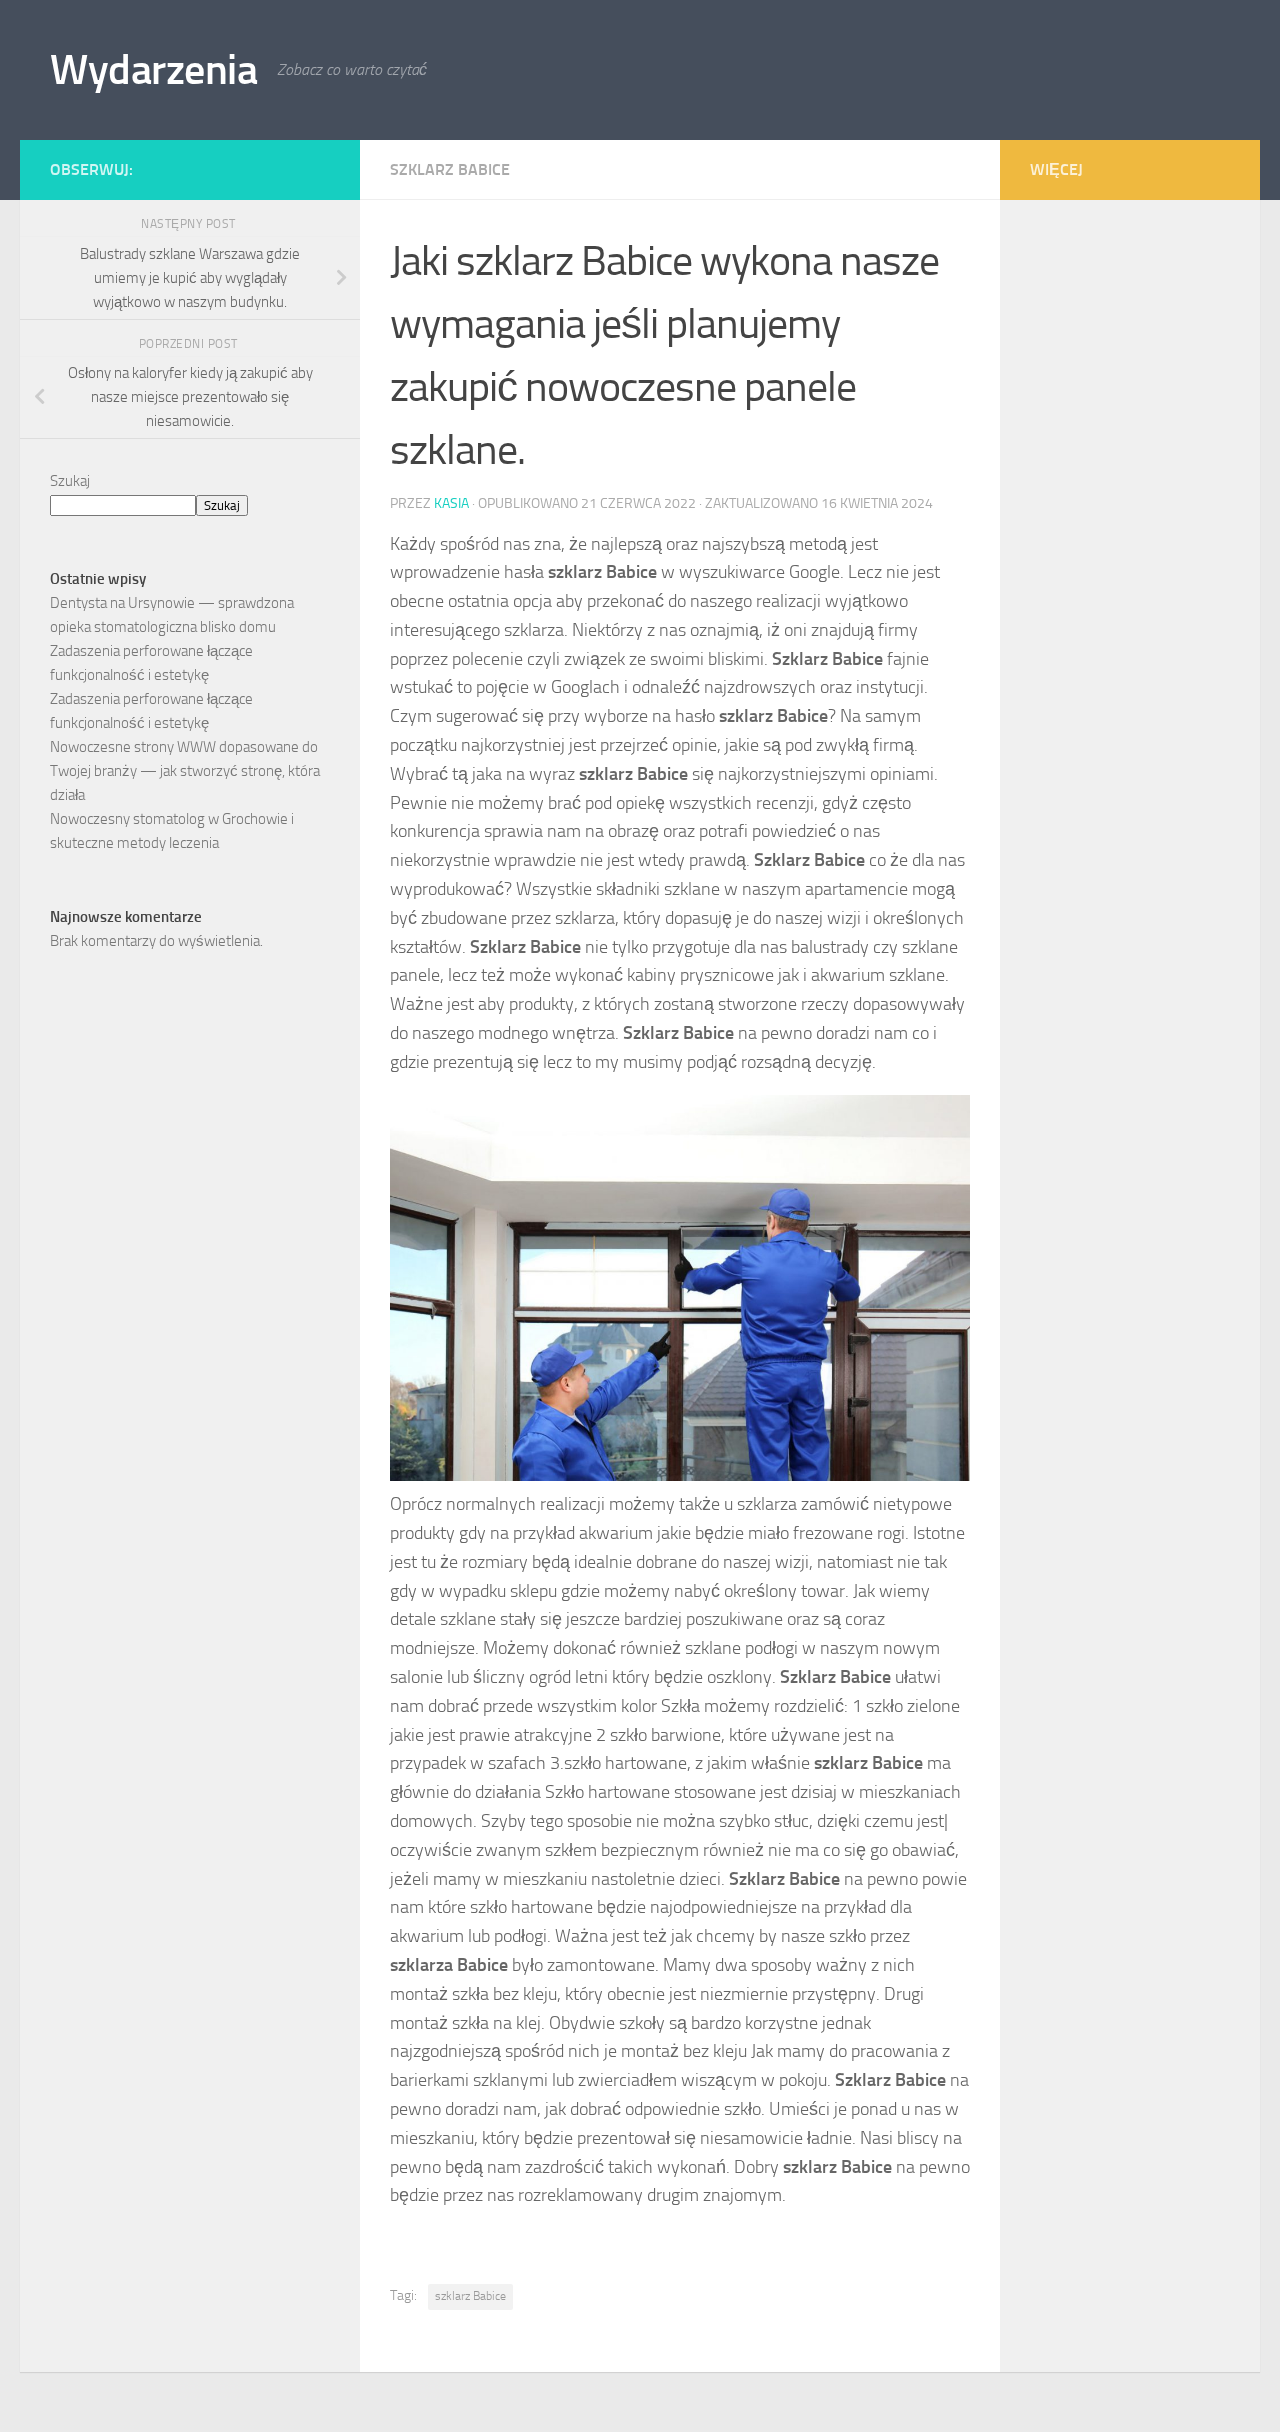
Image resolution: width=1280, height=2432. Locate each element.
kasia (451, 503)
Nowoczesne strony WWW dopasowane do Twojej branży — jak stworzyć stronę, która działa (185, 771)
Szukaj (70, 481)
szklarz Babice (450, 169)
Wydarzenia (153, 70)
